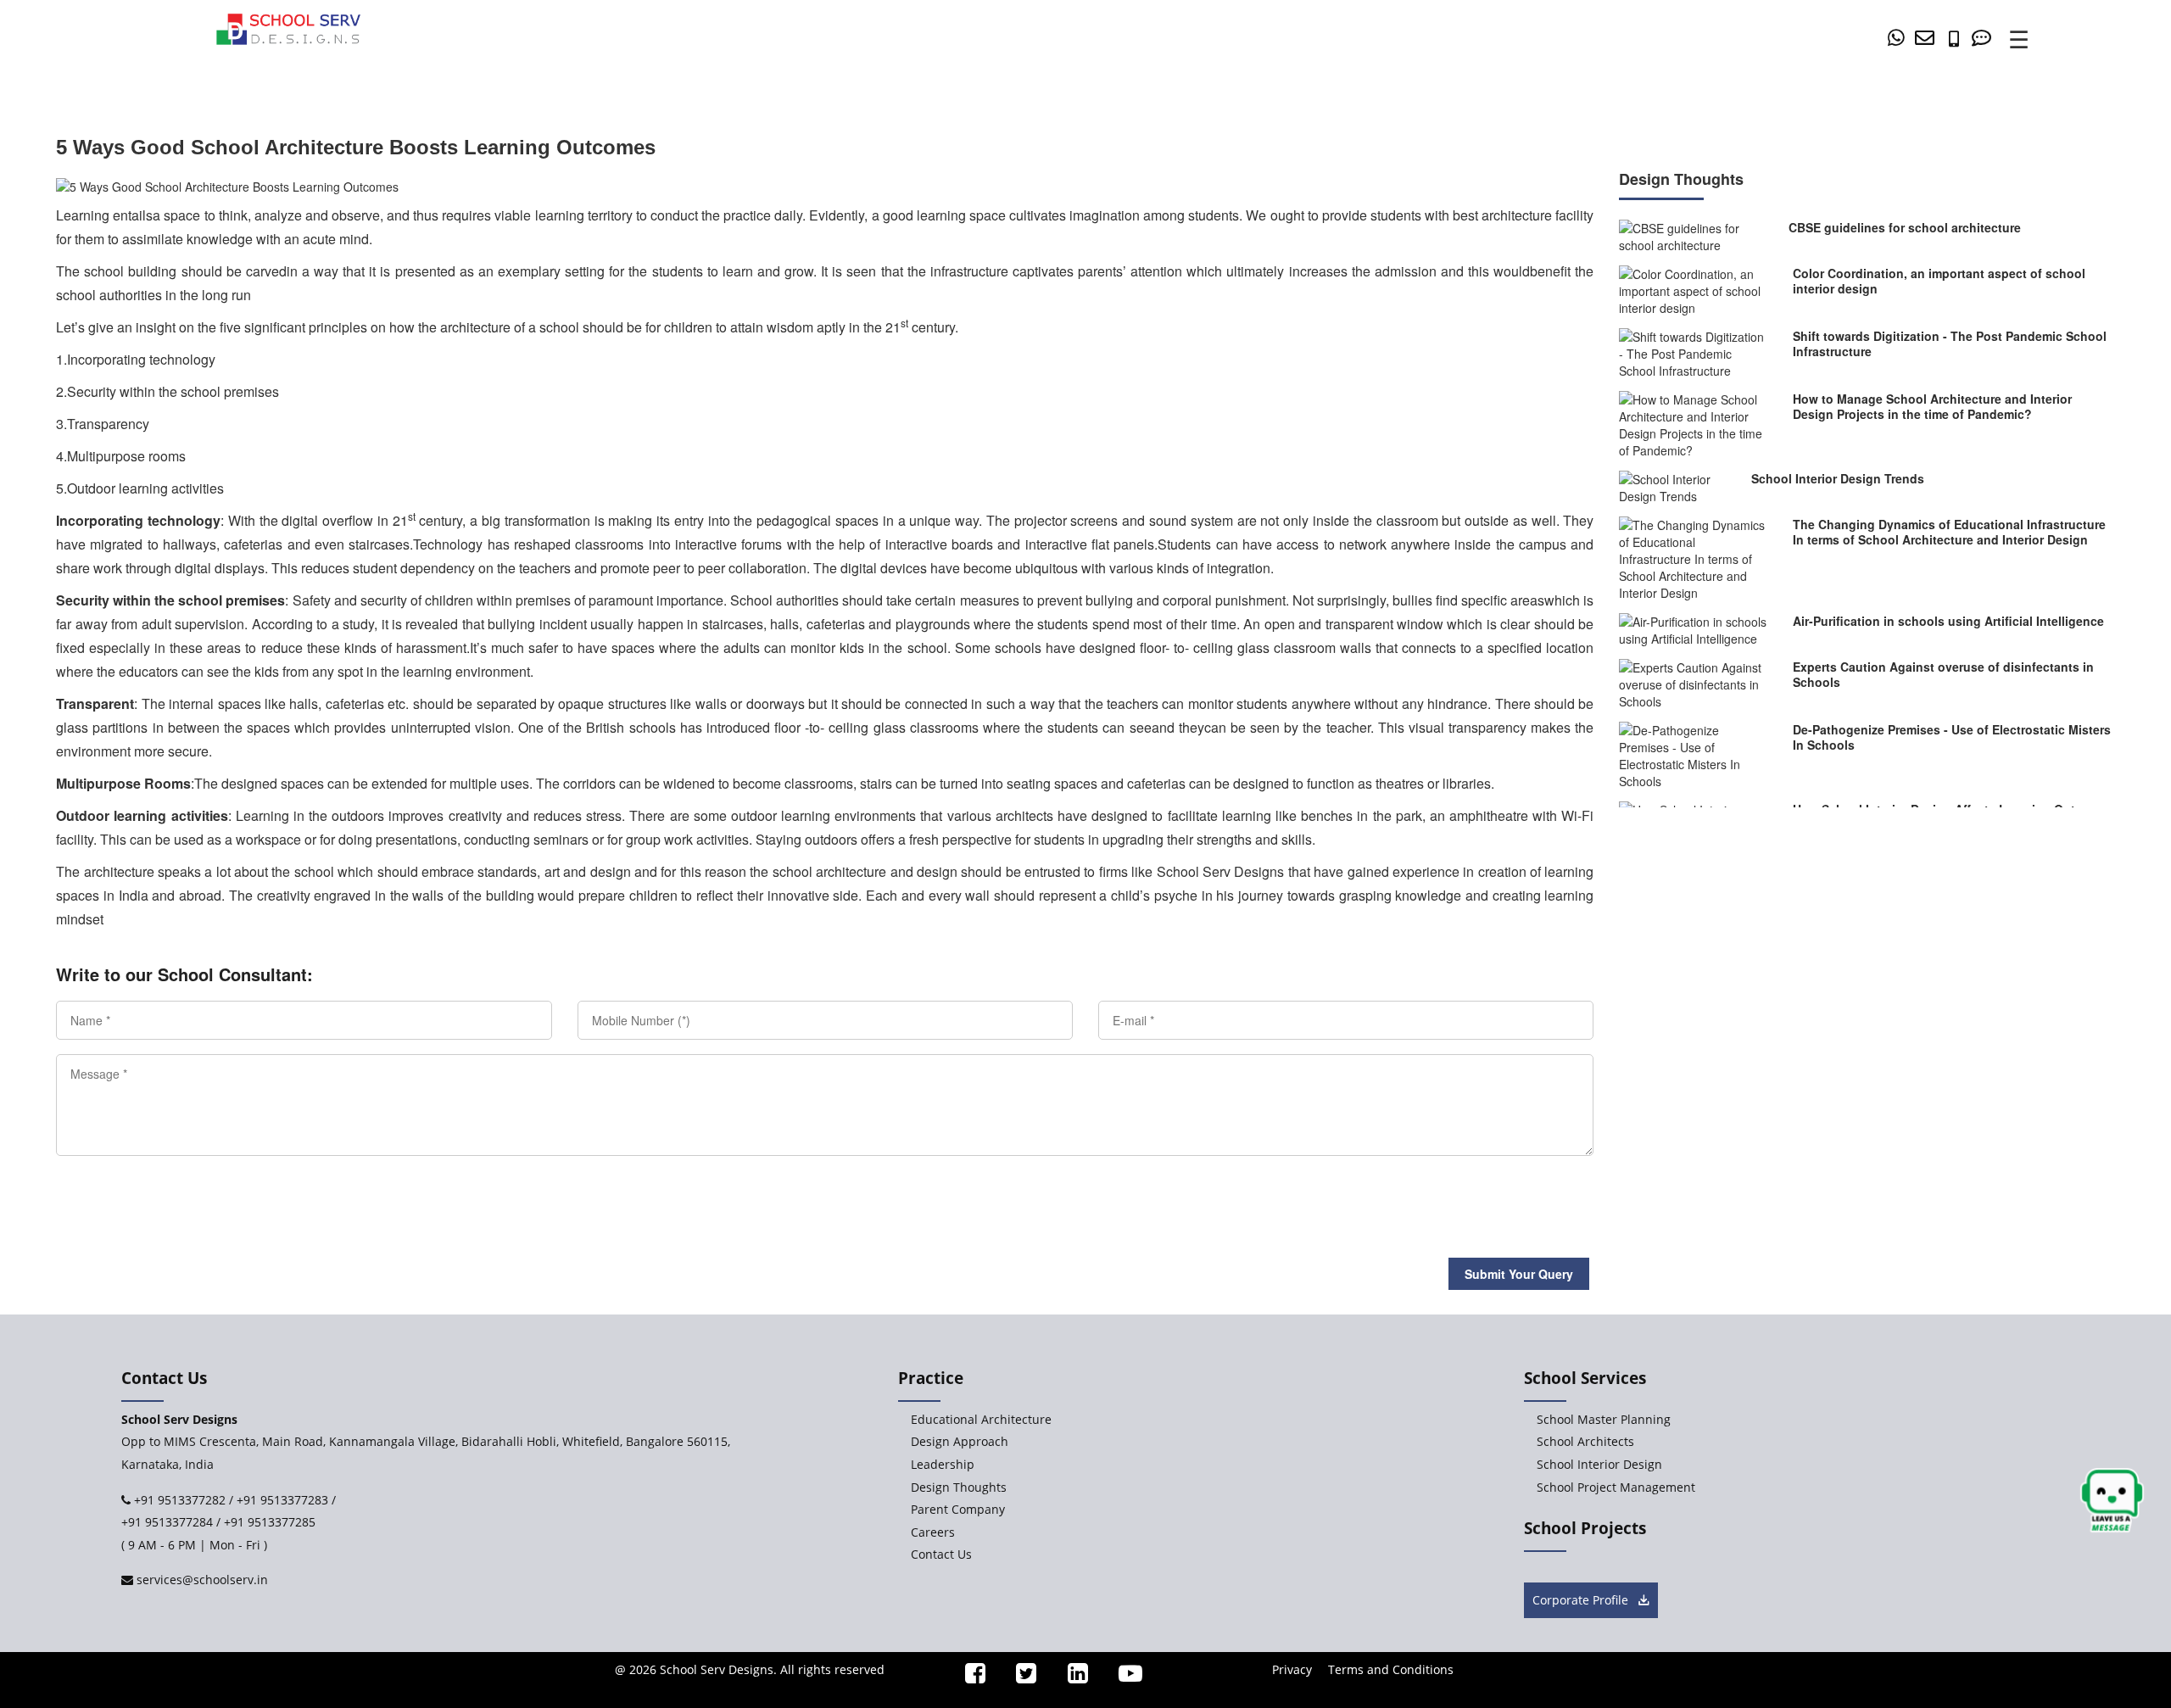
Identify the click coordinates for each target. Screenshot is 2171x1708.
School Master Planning (1604, 1419)
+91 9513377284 (167, 1522)
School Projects (1585, 1528)
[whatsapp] (1899, 38)
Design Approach (960, 1441)
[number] (1958, 38)
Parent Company (958, 1509)
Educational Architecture (981, 1419)
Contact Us (941, 1554)
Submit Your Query (1519, 1274)
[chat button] (2112, 1501)
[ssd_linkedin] (1070, 1677)
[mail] (1928, 38)
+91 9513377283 (282, 1500)
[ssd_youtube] (1124, 1677)
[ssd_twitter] (1019, 1677)
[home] (288, 27)
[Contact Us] (1984, 38)
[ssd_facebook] (968, 1677)
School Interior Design (1599, 1464)
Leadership (943, 1464)
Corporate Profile (1582, 1600)
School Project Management (1616, 1487)
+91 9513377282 (178, 1500)
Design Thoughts (959, 1487)
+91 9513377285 (270, 1522)
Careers (933, 1532)
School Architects (1585, 1441)
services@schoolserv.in (201, 1580)
